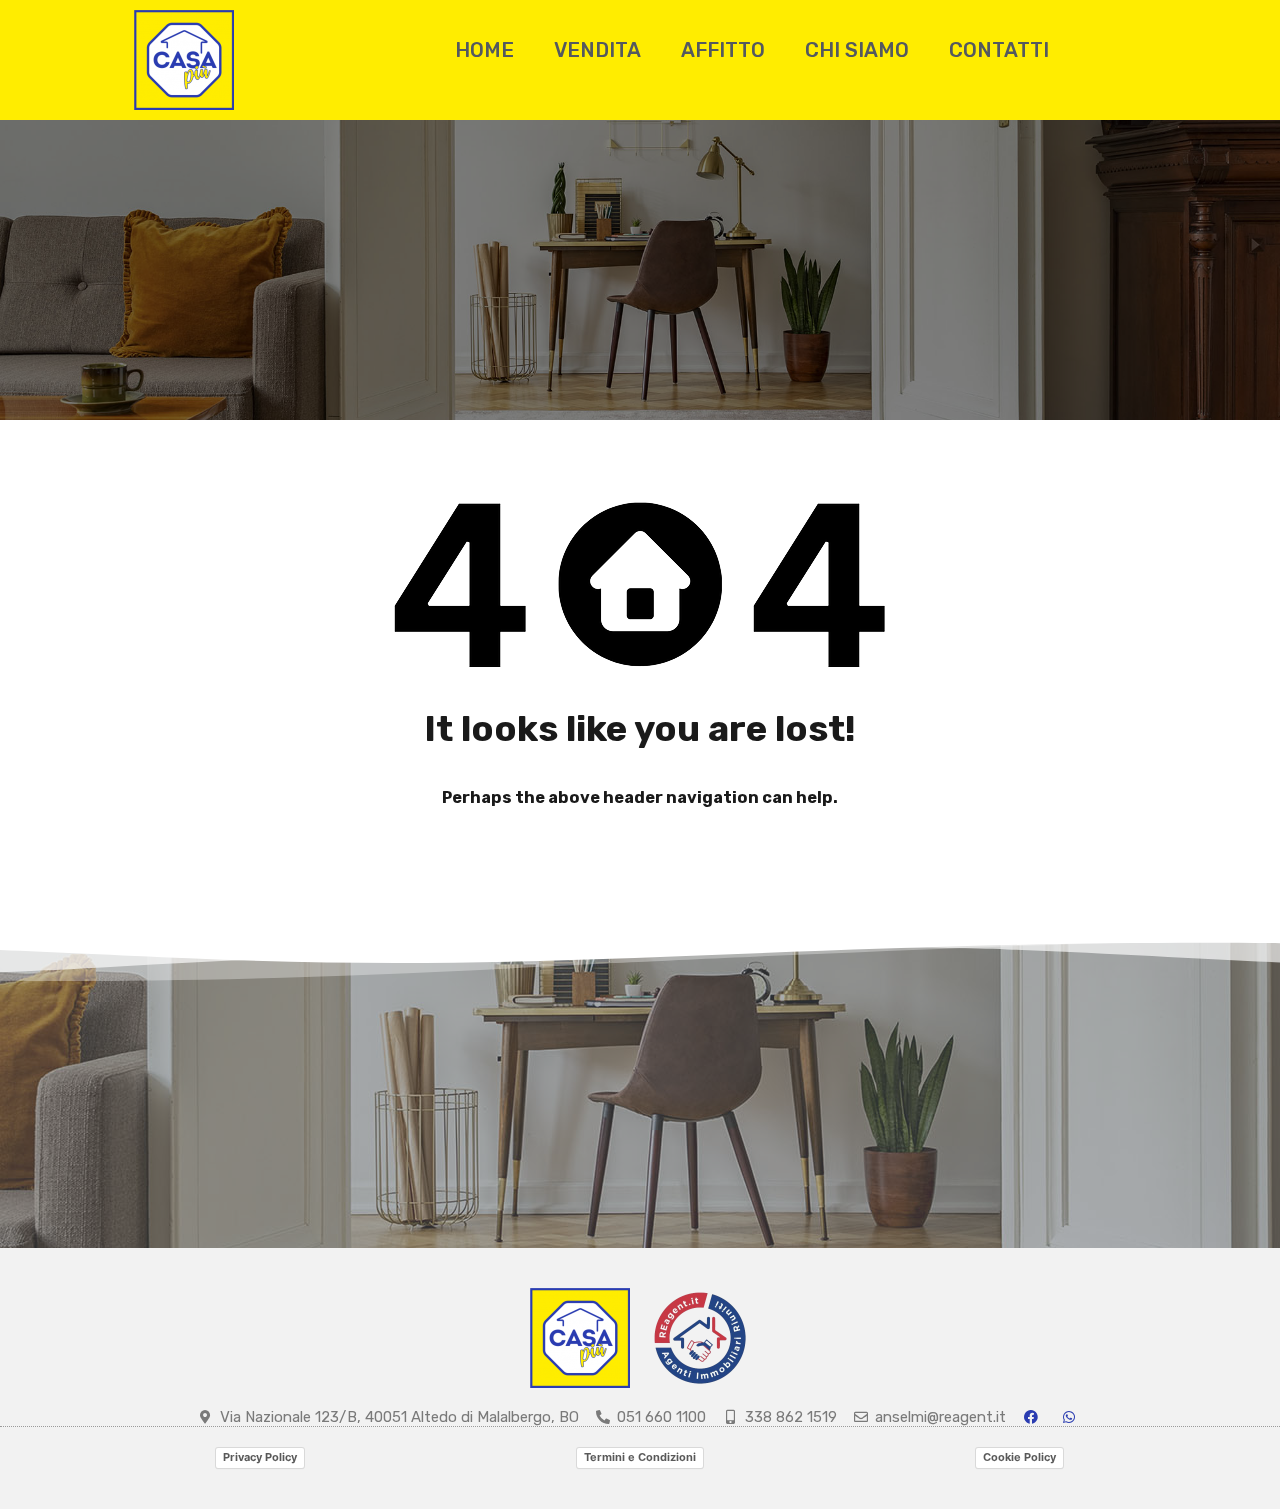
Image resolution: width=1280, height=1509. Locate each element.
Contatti (999, 50)
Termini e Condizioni (640, 1457)
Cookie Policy (1019, 1457)
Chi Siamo (857, 50)
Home (484, 50)
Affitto (723, 50)
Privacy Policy (260, 1457)
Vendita (597, 50)
